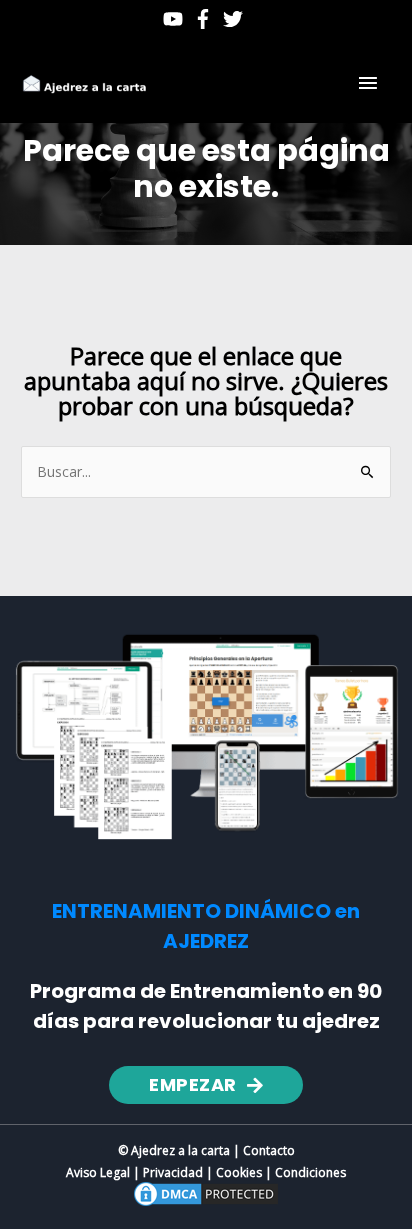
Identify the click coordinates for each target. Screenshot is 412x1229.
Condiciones (310, 1172)
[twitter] (236, 19)
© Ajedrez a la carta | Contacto (206, 1150)
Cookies (239, 1172)
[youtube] (176, 19)
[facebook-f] (206, 19)
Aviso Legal (98, 1172)
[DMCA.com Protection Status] (206, 1192)
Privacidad (173, 1172)
